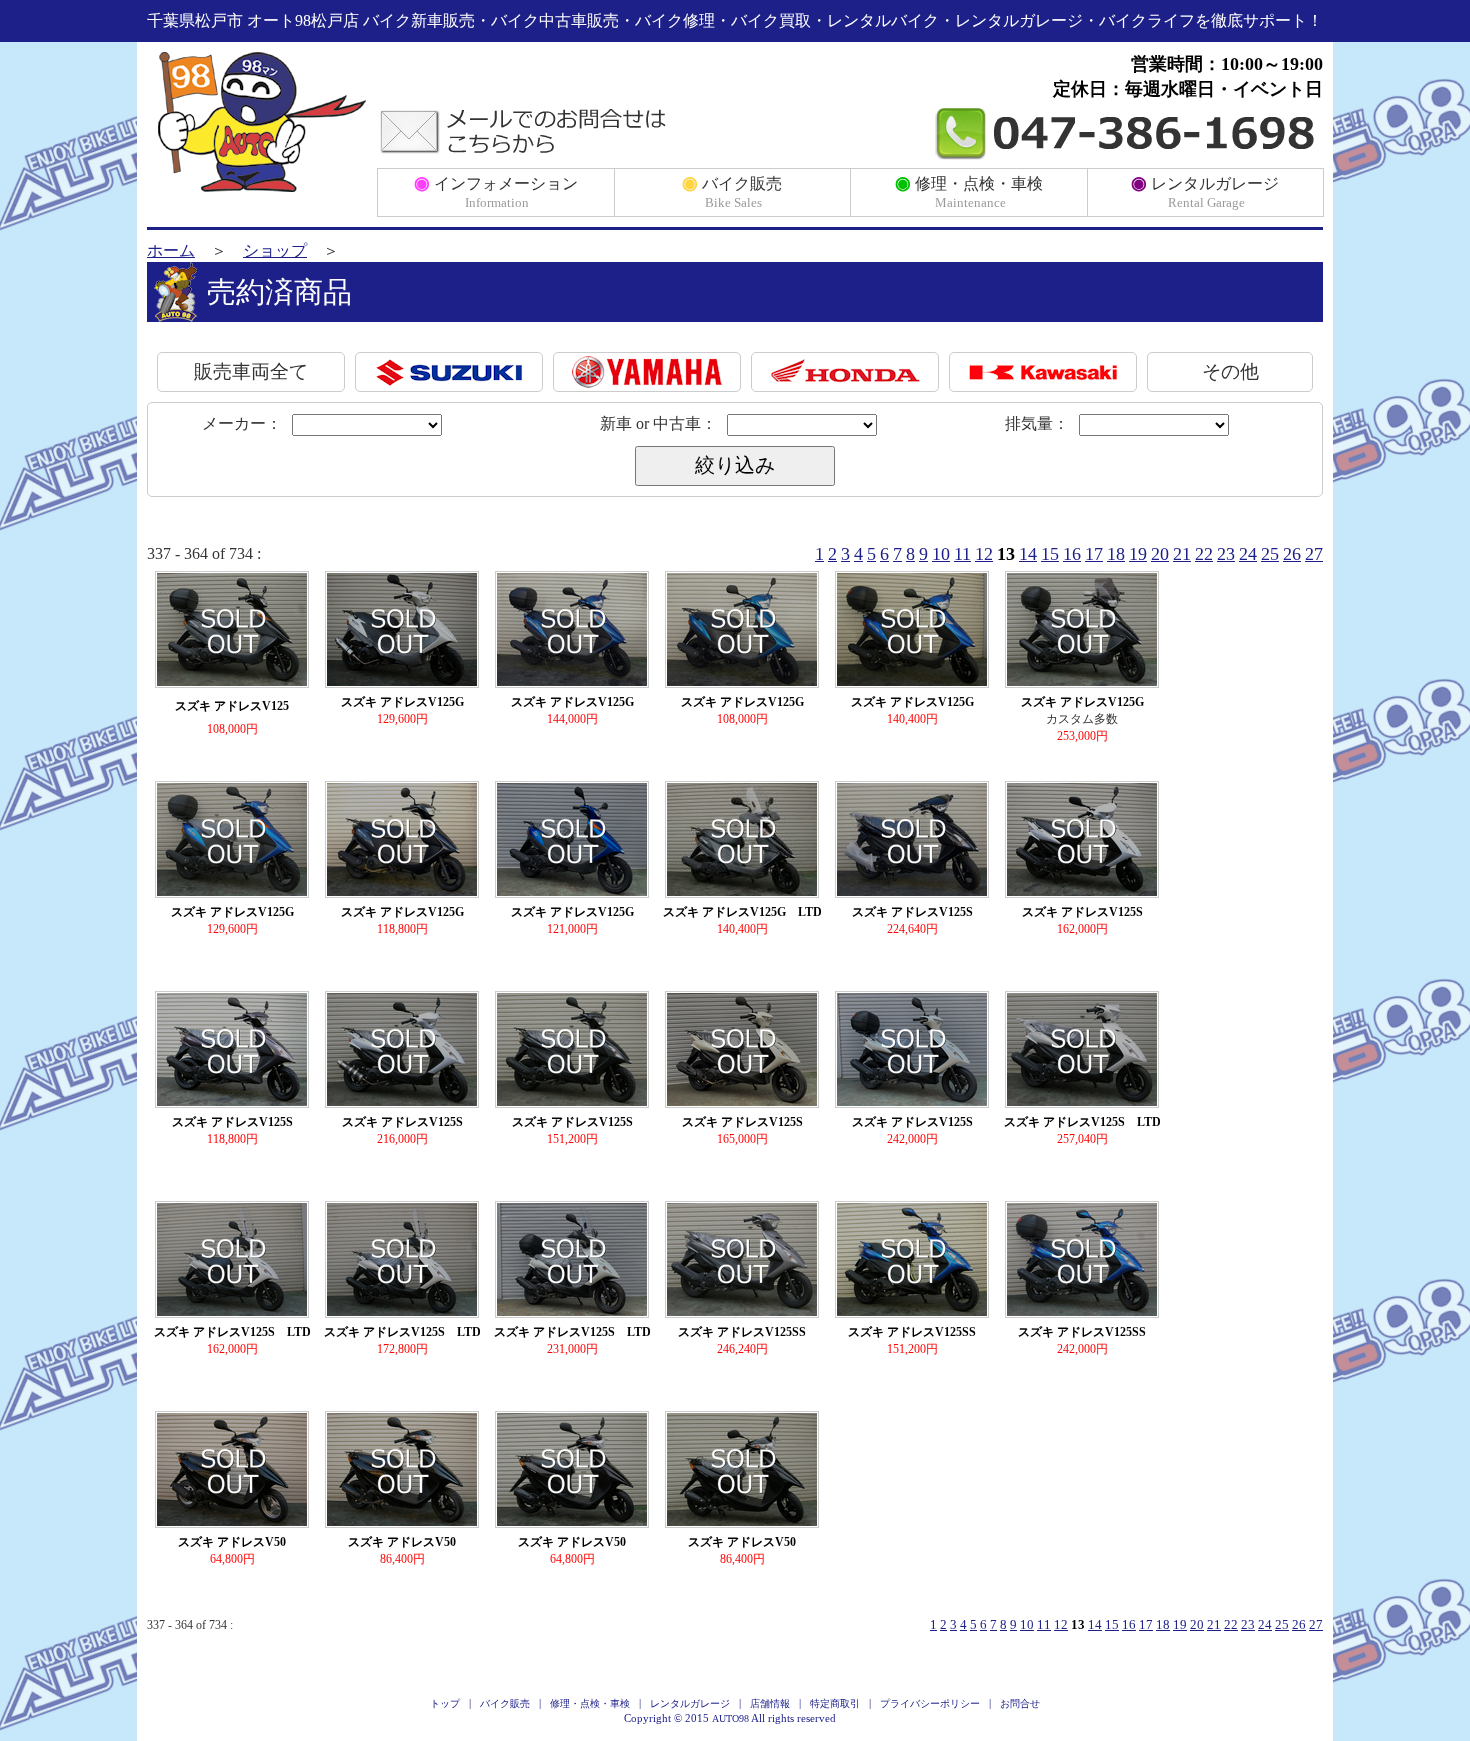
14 (1028, 554)
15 (1050, 554)
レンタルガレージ (1205, 191)
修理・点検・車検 (969, 191)
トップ (445, 1703)
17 (1094, 554)
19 (1138, 554)
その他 (1230, 371)
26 (1292, 554)
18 (1116, 554)
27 (1314, 554)
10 (941, 554)
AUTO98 (730, 1718)
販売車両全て (251, 371)
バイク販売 (732, 191)
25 (1270, 554)
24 (1248, 554)
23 (1226, 554)
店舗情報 (770, 1703)
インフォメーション (496, 191)
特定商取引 (835, 1703)
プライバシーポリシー (930, 1703)
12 (984, 554)
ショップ (275, 250)
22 (1204, 554)
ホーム (171, 250)
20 (1160, 554)
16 (1072, 554)
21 (1182, 554)
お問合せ (1020, 1703)
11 (962, 554)
